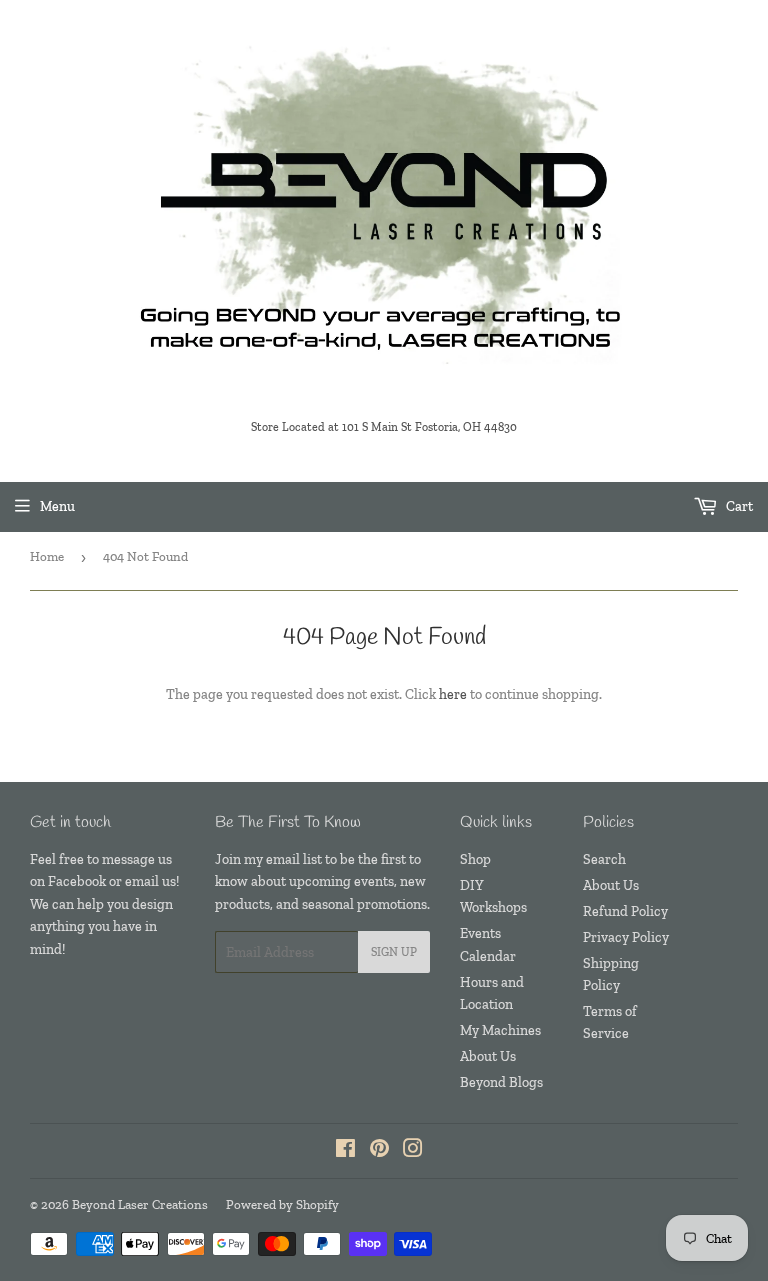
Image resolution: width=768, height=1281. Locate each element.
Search (604, 859)
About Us (488, 1056)
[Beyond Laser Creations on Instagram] (413, 1151)
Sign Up (394, 952)
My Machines (500, 1030)
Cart (738, 506)
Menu (57, 506)
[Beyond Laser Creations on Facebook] (345, 1151)
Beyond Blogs (501, 1082)
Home (47, 556)
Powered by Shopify (282, 1204)
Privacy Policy (626, 937)
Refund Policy (625, 911)
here (453, 694)
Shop (475, 859)
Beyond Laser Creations (140, 1204)
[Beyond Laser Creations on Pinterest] (379, 1151)
